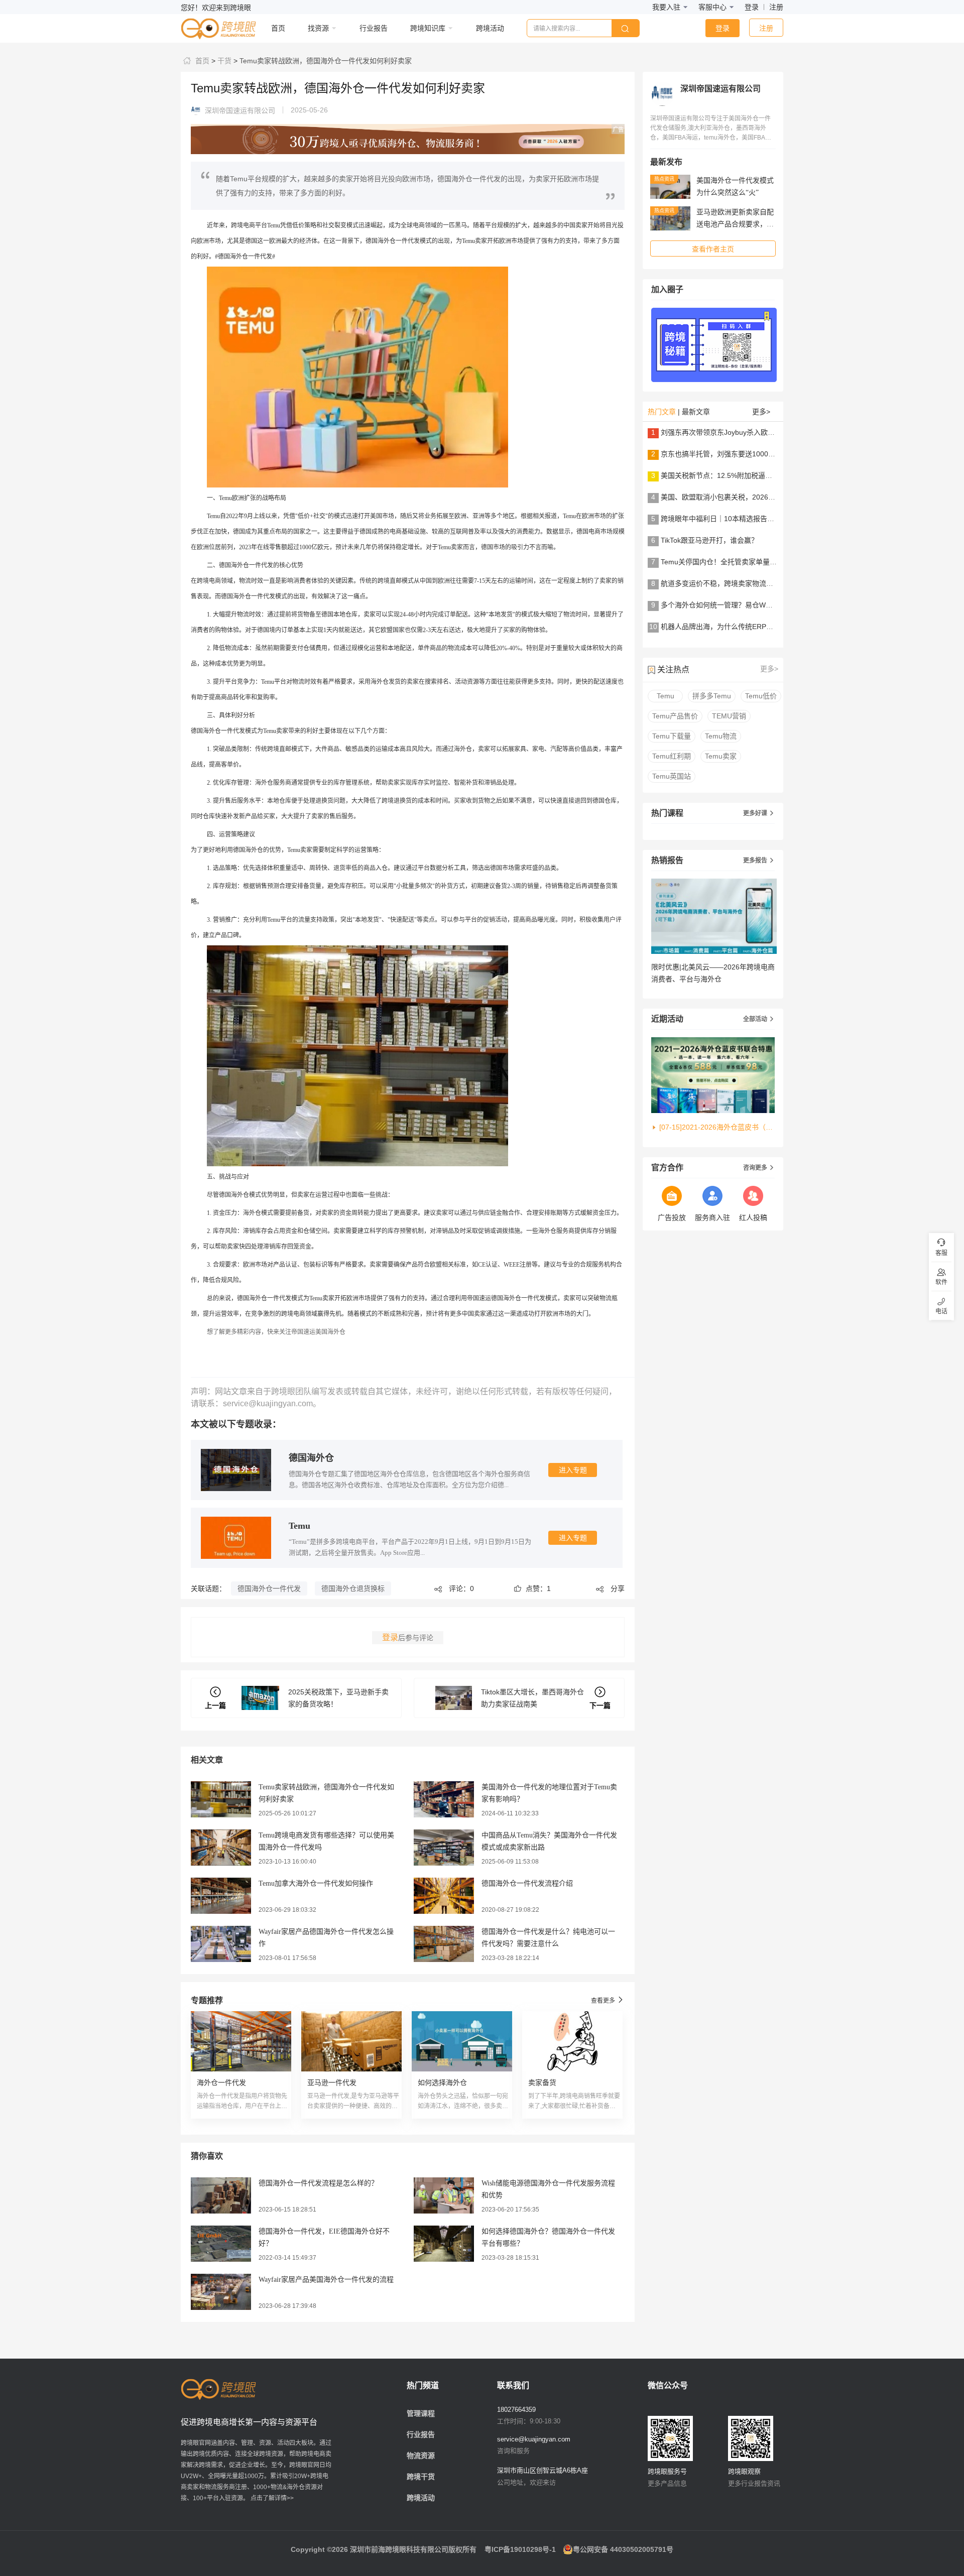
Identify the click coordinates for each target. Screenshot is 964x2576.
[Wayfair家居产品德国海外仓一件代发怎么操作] (221, 1943)
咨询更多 (759, 1168)
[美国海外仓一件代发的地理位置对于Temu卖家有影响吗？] (444, 1799)
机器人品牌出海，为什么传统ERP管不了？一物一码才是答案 (756, 627)
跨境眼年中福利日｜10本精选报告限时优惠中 (732, 519)
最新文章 (696, 412)
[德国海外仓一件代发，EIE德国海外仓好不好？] (221, 2243)
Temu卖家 (721, 756)
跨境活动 (421, 2498)
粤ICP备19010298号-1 (520, 2549)
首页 (201, 61)
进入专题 (573, 1470)
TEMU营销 (729, 716)
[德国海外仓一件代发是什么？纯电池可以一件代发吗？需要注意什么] (444, 1943)
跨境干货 (421, 2477)
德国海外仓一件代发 (269, 1588)
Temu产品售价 (675, 716)
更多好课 (759, 813)
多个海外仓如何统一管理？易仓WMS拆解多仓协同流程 (747, 605)
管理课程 (421, 2413)
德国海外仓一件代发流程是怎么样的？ (318, 2183)
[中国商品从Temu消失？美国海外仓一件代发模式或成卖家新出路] (444, 1847)
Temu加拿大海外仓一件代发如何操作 (316, 1883)
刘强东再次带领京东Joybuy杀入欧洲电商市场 (732, 432)
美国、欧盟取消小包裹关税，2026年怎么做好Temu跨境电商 (755, 497)
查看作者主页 (713, 249)
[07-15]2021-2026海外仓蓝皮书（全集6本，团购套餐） (717, 1127)
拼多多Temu (712, 696)
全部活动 (759, 1019)
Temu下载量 (672, 736)
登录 (752, 7)
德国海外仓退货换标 (353, 1588)
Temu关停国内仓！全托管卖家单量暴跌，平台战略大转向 (750, 562)
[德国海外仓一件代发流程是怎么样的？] (221, 2195)
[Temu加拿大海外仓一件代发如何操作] (221, 1895)
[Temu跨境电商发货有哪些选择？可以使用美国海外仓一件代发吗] (221, 1847)
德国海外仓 (311, 1458)
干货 (223, 61)
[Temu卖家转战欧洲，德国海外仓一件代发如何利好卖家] (221, 1799)
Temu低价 (761, 696)
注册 (776, 7)
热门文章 (662, 412)
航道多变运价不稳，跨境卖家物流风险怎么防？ (735, 583)
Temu (299, 1526)
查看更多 (608, 2000)
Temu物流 (721, 736)
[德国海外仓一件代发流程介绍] (444, 1895)
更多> (761, 412)
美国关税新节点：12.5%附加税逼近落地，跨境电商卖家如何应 (759, 475)
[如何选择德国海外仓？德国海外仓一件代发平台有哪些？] (444, 2243)
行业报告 (421, 2434)
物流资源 (421, 2456)
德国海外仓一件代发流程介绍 (527, 1883)
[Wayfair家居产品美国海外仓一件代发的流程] (221, 2291)
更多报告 (759, 861)
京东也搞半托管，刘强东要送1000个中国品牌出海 (739, 454)
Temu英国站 (672, 776)
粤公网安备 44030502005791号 (623, 2549)
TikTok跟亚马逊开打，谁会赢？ (709, 540)
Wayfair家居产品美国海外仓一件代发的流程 (326, 2280)
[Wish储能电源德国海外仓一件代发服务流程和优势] (444, 2195)
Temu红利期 (672, 756)
